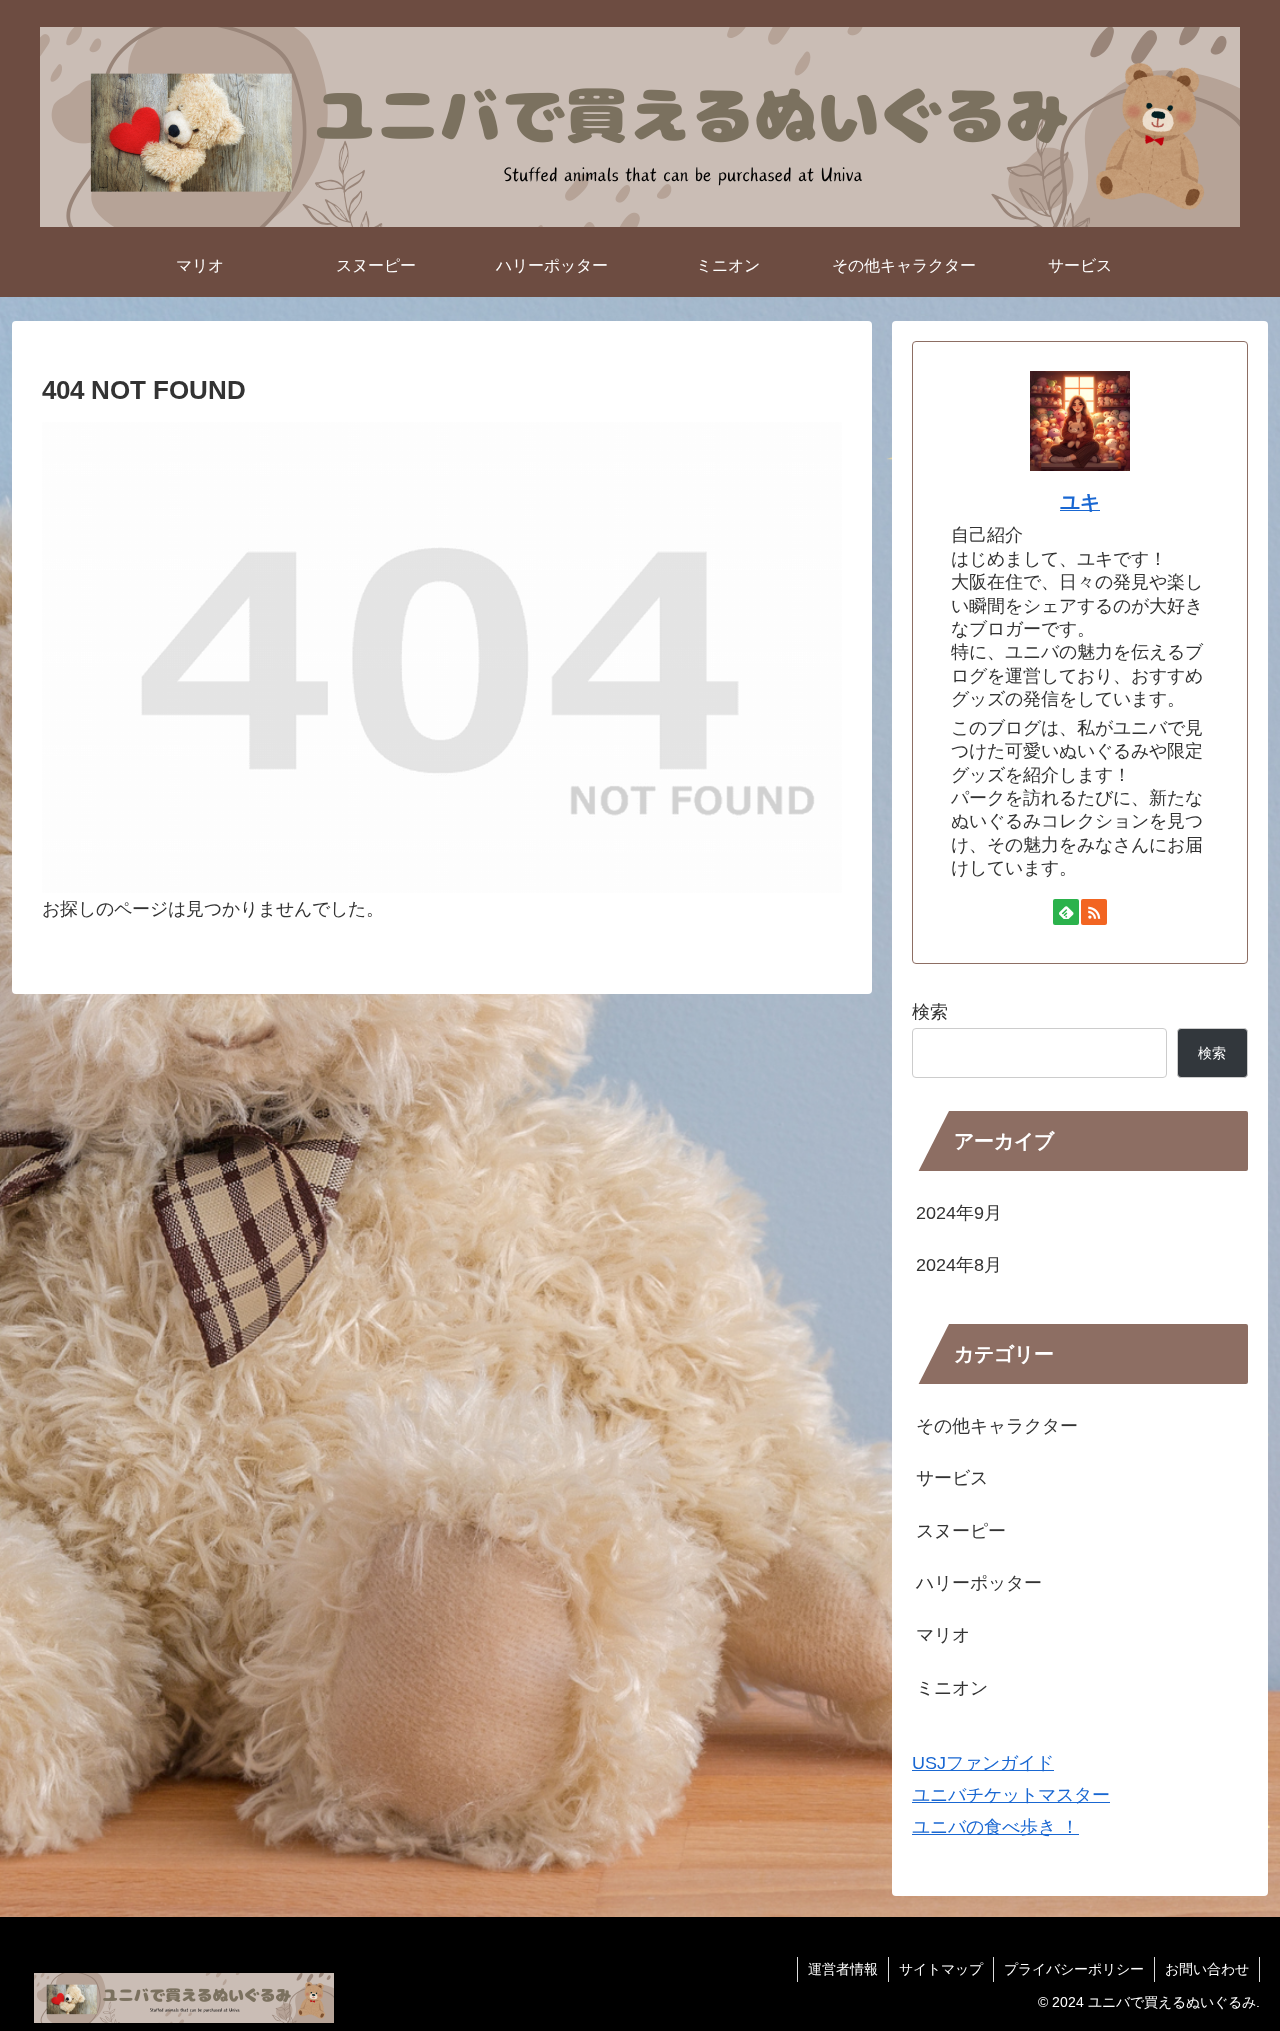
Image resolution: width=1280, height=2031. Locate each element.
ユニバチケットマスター (1011, 1795)
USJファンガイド (983, 1763)
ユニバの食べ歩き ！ (995, 1827)
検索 (930, 1012)
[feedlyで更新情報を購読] (1066, 912)
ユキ (1080, 502)
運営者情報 (843, 1969)
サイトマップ (941, 1969)
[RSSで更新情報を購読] (1094, 912)
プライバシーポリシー (1074, 1969)
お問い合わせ (1207, 1969)
